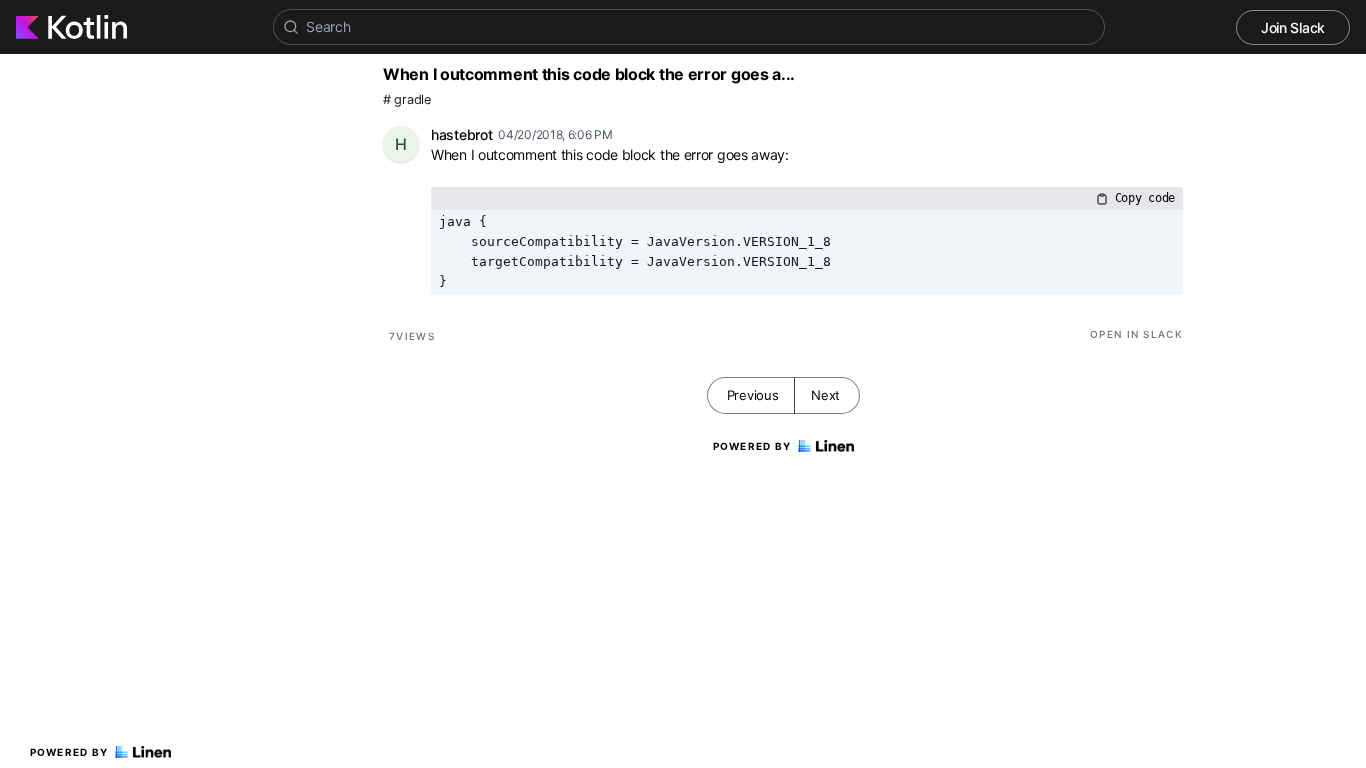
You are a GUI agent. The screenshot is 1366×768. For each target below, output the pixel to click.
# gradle (407, 99)
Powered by (69, 752)
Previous (753, 395)
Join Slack (1293, 27)
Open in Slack (1136, 334)
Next (825, 395)
